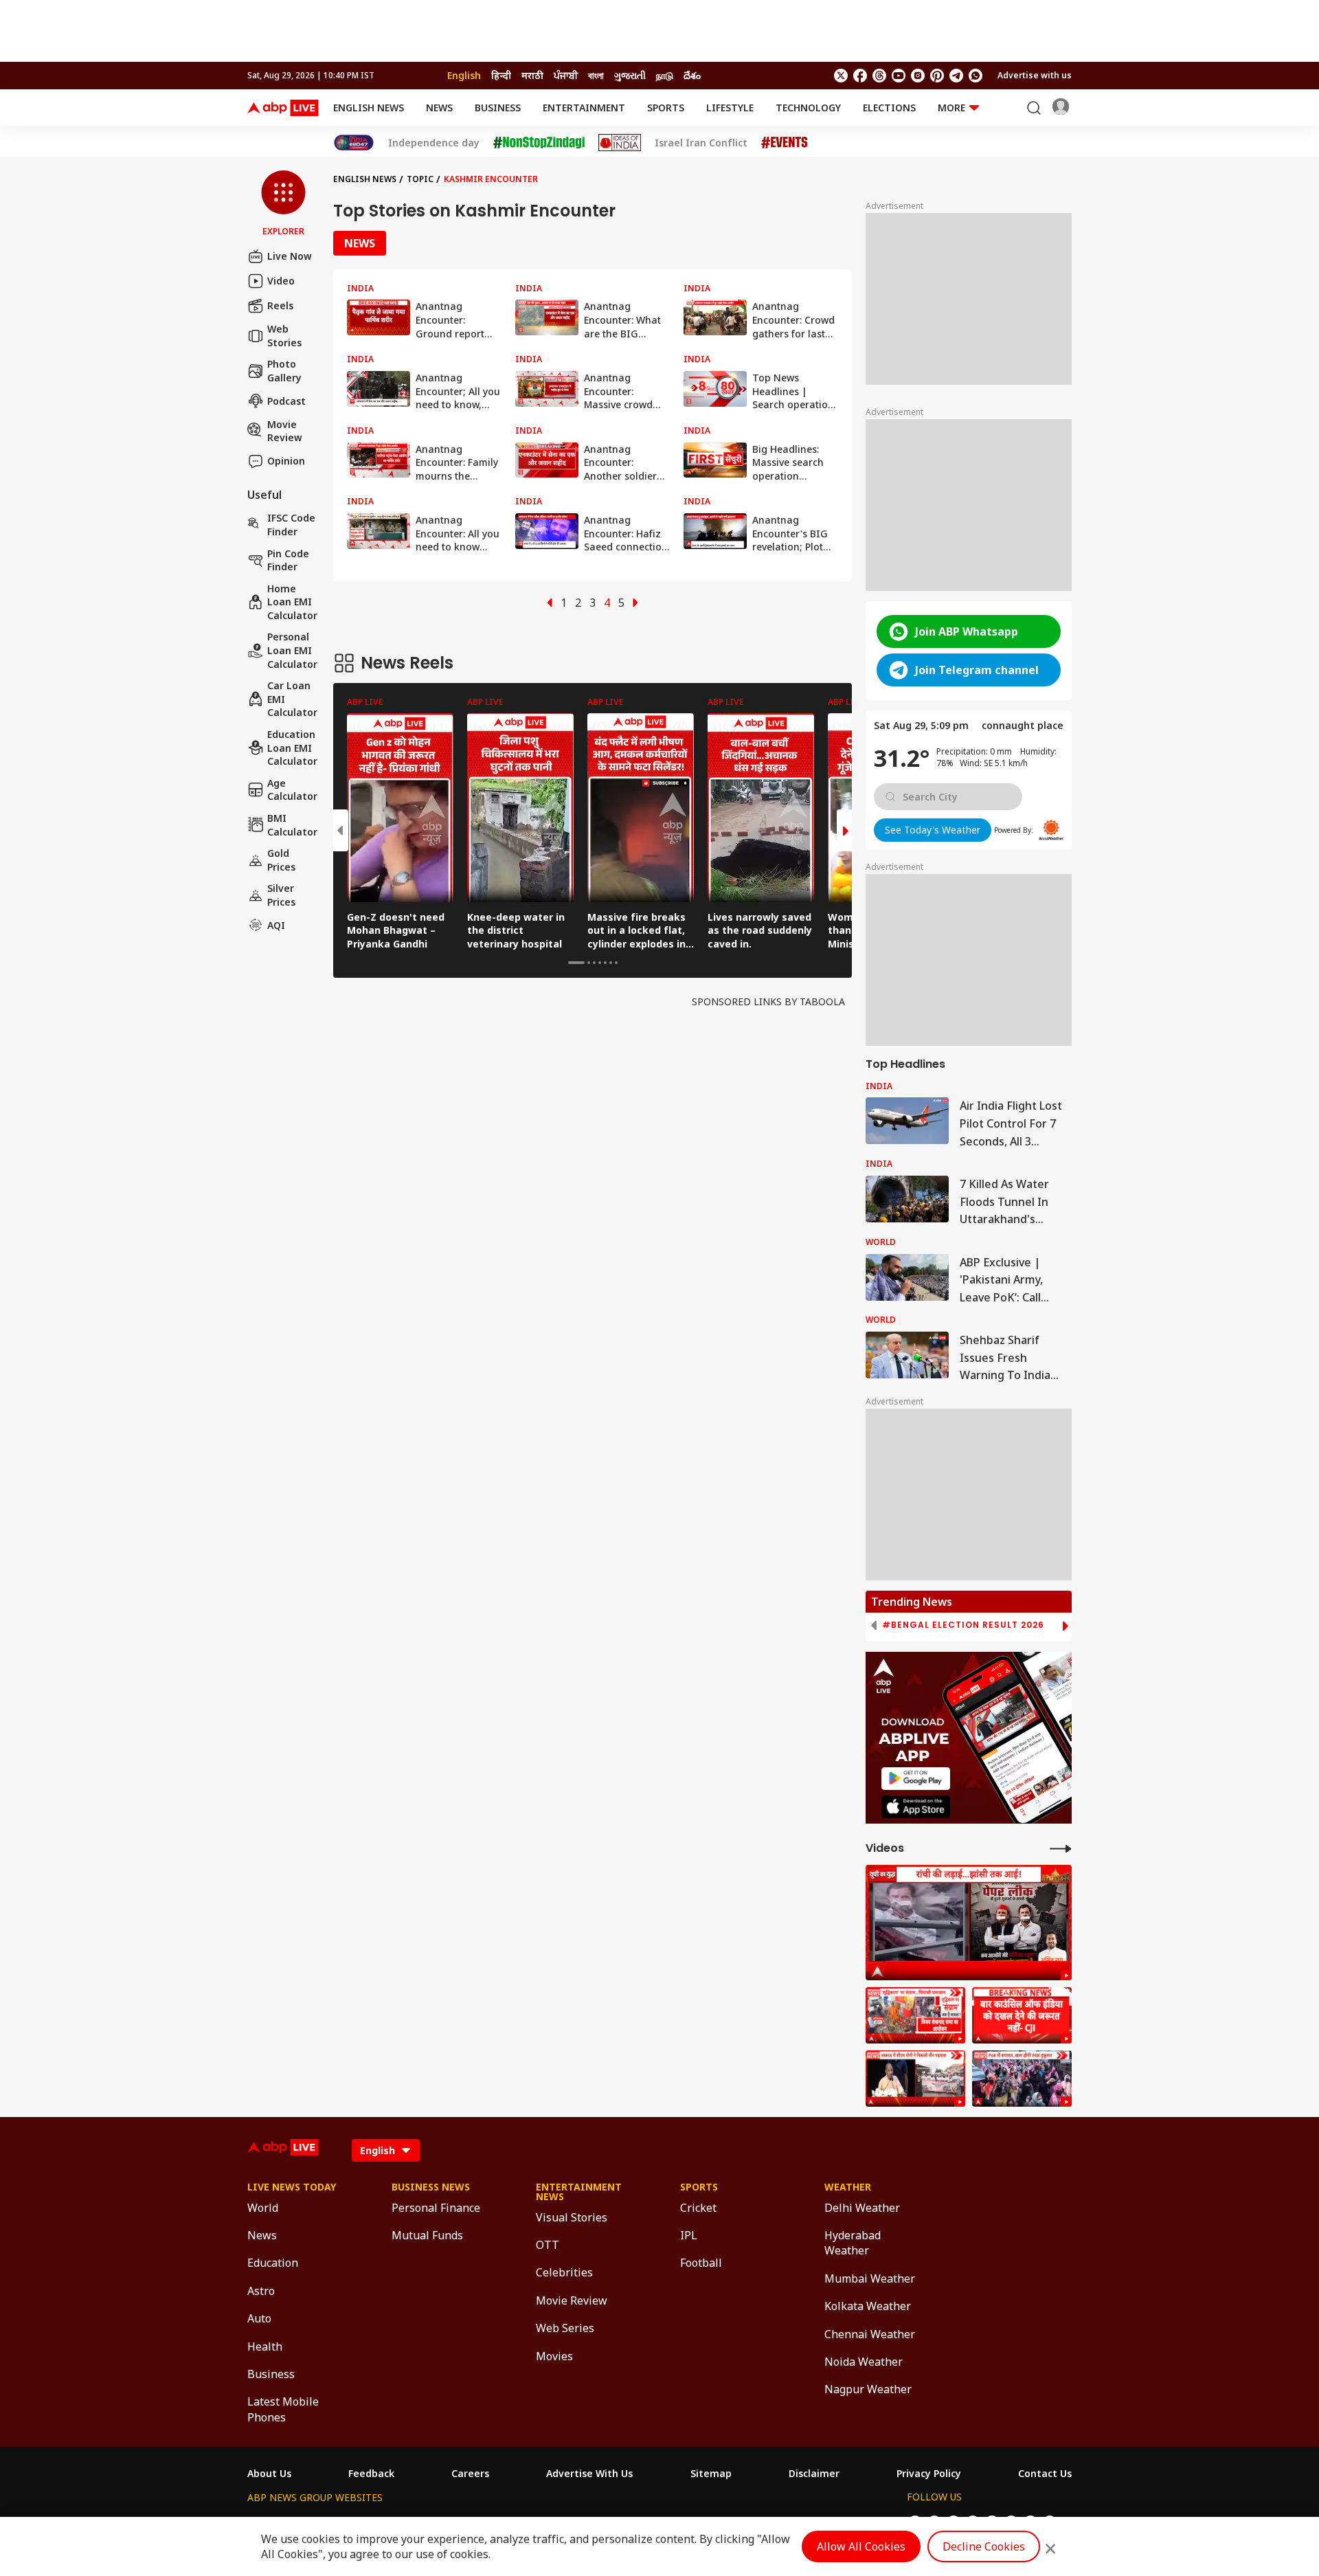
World (263, 2208)
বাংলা (596, 75)
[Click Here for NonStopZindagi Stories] (539, 143)
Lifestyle (730, 108)
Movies (554, 2356)
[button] (283, 204)
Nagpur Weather (868, 2389)
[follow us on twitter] (841, 76)
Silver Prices (281, 895)
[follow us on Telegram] (956, 76)
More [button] (951, 108)
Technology (808, 108)
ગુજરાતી (630, 75)
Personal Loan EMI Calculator (292, 650)
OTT (548, 2245)
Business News (431, 2187)
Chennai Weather (870, 2334)
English (464, 75)
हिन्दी (501, 75)
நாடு (665, 75)
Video (281, 281)
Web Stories (284, 336)
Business (498, 108)
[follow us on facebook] (860, 76)
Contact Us (1045, 2474)
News (439, 108)
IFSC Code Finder (291, 525)
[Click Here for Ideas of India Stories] (620, 143)
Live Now (290, 256)
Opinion (286, 461)
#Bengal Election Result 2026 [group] (963, 1625)
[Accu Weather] (1051, 830)
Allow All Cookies (861, 2546)
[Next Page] (635, 603)
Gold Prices (281, 860)
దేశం (692, 75)
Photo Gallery (284, 371)
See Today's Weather (933, 830)
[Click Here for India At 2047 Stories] (354, 143)
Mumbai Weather (870, 2278)
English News (369, 108)
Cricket (698, 2208)
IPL (689, 2235)
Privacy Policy (929, 2474)
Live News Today (292, 2187)
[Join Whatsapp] (976, 76)
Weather (848, 2187)
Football (701, 2263)
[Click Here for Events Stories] (785, 143)
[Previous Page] (550, 603)
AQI (276, 925)
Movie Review (285, 430)
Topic (420, 179)
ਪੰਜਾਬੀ (566, 75)
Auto (259, 2318)
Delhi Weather (862, 2208)
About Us (269, 2474)
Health (265, 2347)
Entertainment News (579, 2192)
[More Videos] (1061, 1848)
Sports (666, 108)
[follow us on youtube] (899, 76)
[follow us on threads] (879, 76)
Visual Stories (572, 2217)
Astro (261, 2291)
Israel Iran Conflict (701, 143)
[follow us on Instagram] (918, 76)
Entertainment (584, 108)
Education (273, 2263)
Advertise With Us (589, 2474)
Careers (470, 2474)
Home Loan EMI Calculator (292, 602)
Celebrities (564, 2272)
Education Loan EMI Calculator (292, 748)
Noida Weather (864, 2362)
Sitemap (711, 2474)
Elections (889, 108)
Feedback (371, 2474)
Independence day (434, 143)
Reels (280, 305)
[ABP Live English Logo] (283, 108)
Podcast (286, 401)
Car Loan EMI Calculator (292, 699)
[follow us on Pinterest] (937, 76)
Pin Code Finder (288, 560)
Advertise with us (1035, 75)
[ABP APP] (916, 1779)
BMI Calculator (292, 825)
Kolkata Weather (868, 2306)
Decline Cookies (984, 2546)
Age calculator (292, 790)
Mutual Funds (427, 2235)
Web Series (565, 2328)
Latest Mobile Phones (283, 2409)
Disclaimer (814, 2474)
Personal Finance (436, 2208)
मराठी (532, 75)
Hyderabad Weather (853, 2243)
